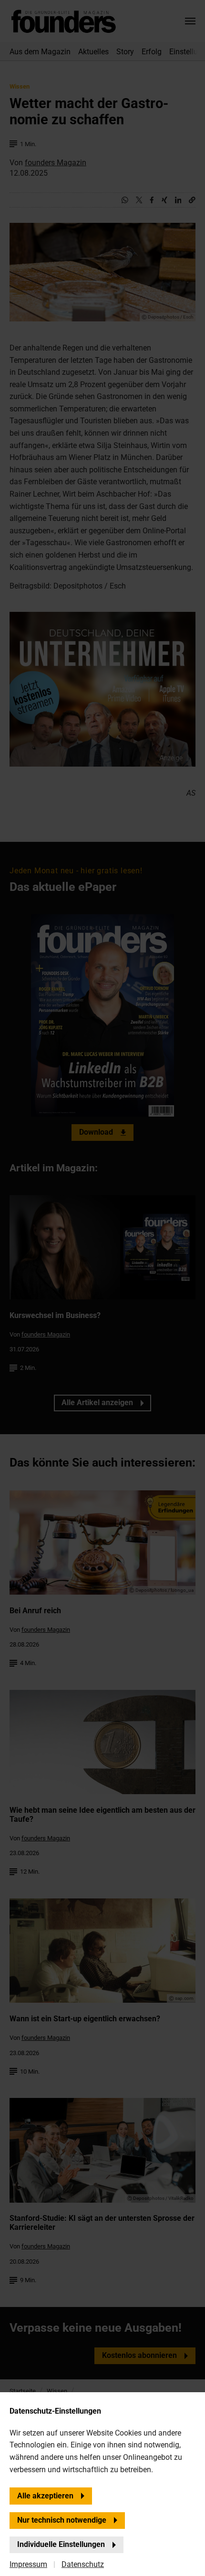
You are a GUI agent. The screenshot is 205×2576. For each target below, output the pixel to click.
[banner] (102, 1288)
